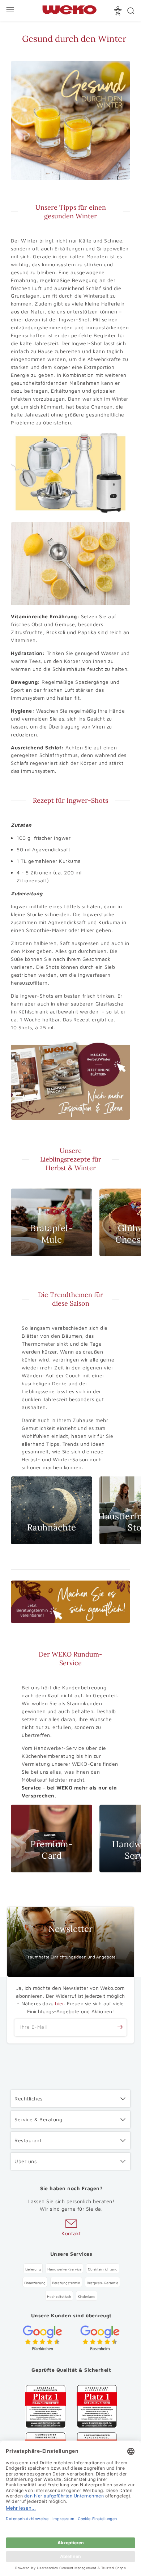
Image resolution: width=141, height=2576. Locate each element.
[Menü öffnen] (11, 11)
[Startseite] (69, 11)
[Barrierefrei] (119, 11)
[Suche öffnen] (131, 11)
